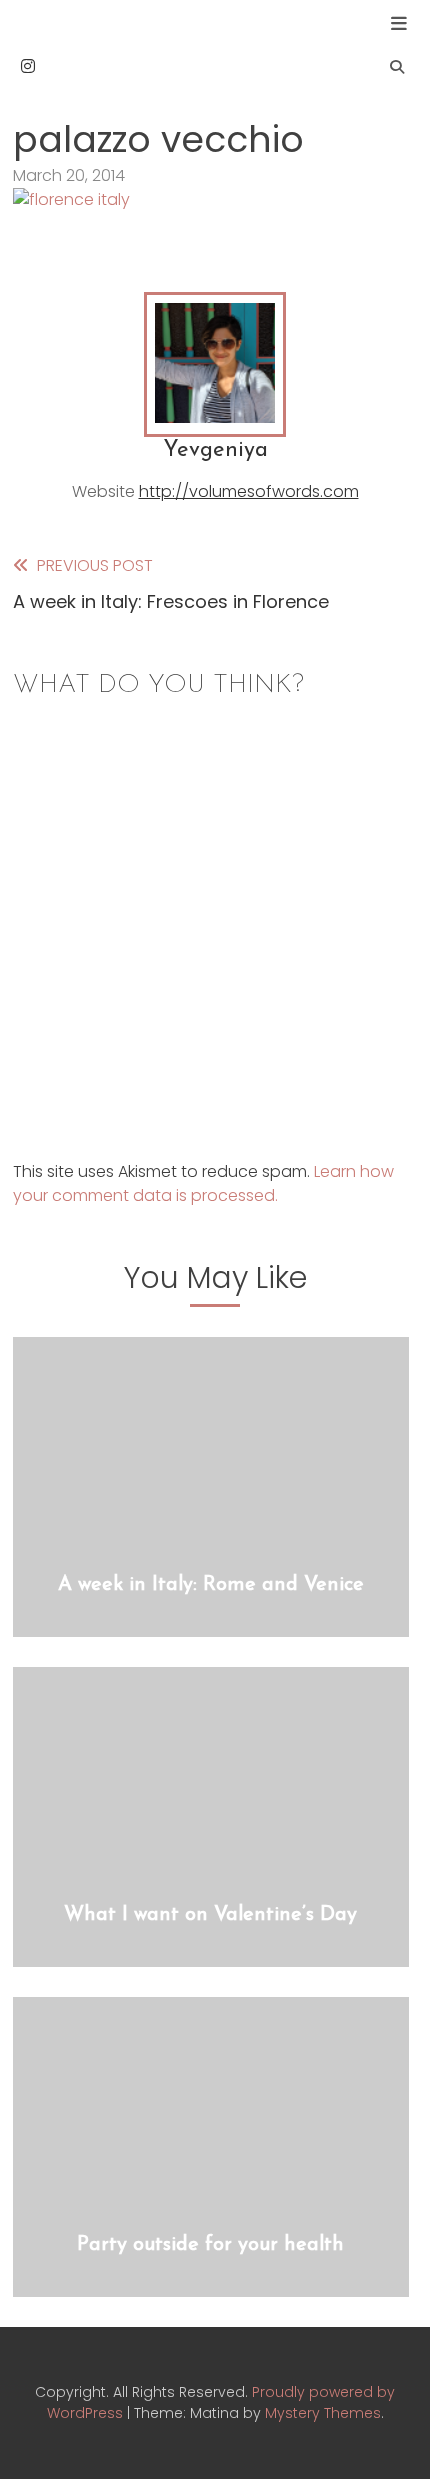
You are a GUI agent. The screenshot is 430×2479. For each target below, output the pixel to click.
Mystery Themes (323, 2413)
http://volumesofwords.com (249, 491)
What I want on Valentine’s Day (210, 1915)
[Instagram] (28, 66)
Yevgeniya (215, 450)
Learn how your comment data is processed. (203, 1183)
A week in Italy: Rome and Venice (211, 1585)
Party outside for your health (210, 2245)
